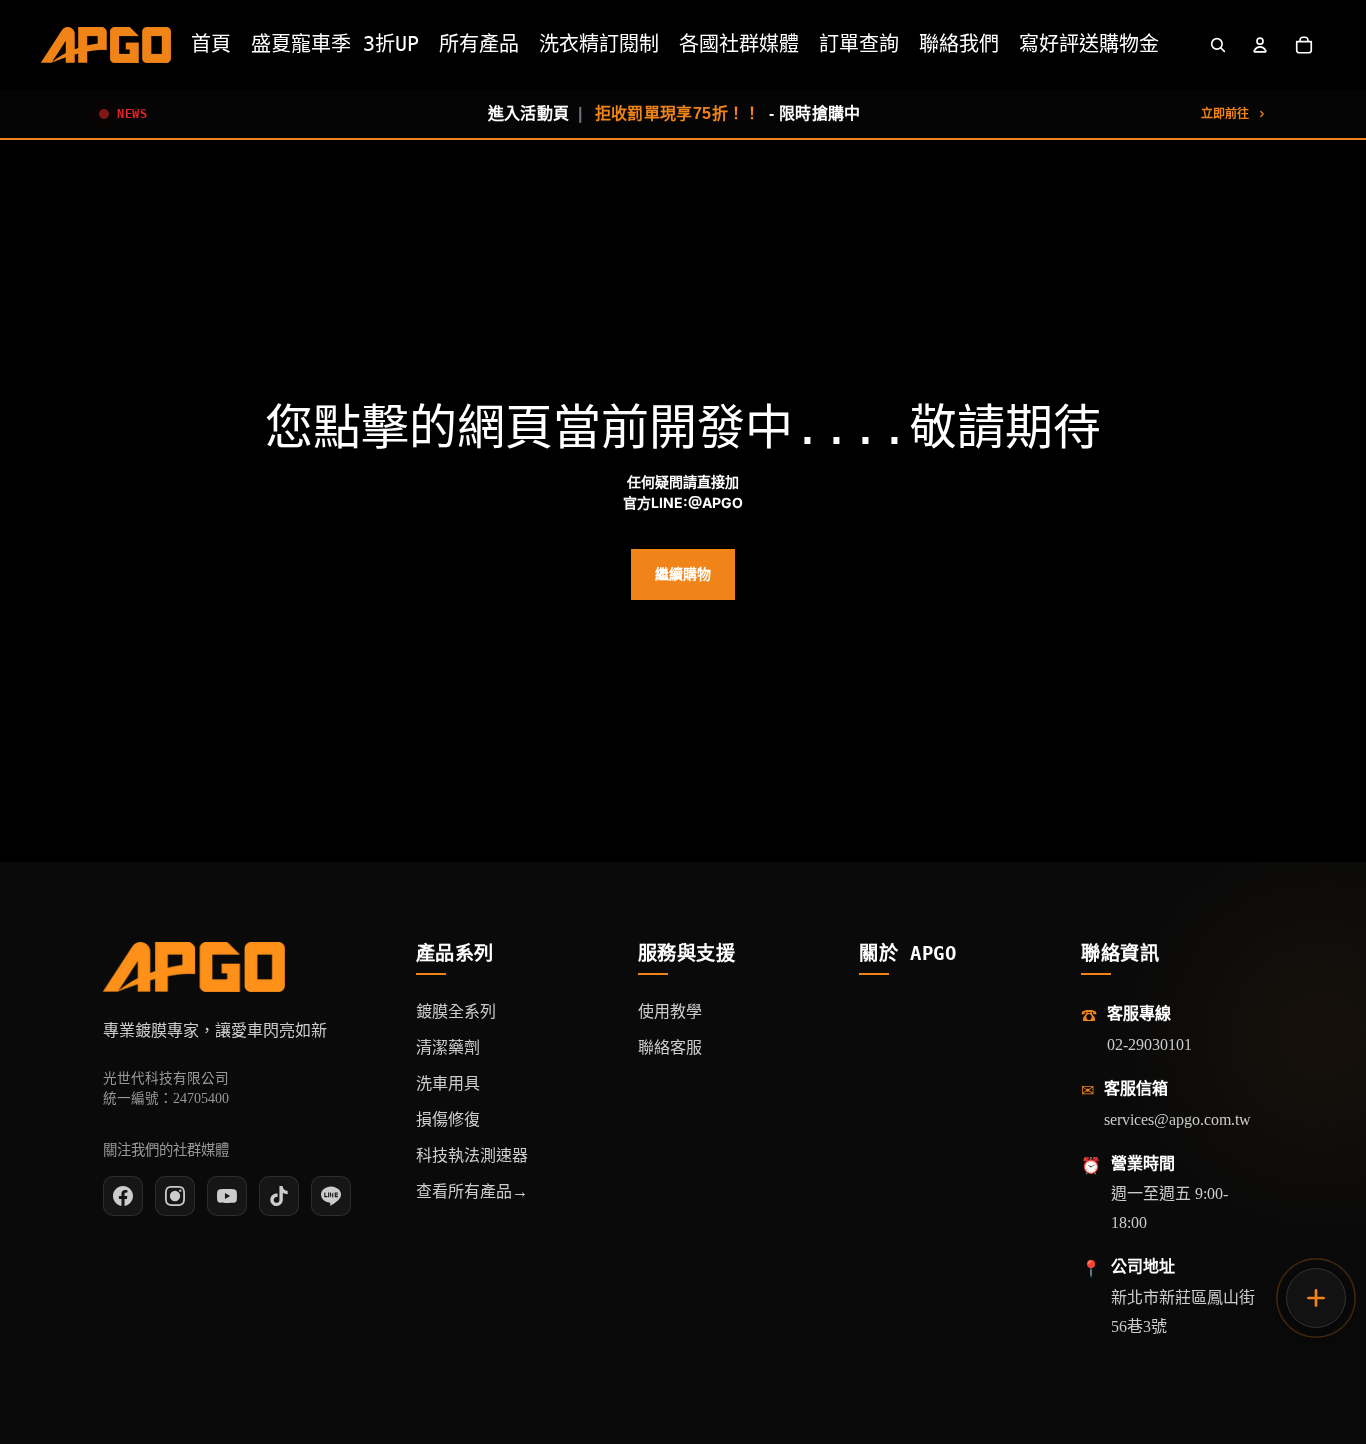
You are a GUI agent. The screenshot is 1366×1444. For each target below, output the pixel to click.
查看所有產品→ (472, 1191)
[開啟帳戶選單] (1260, 45)
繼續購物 (683, 574)
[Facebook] (123, 1196)
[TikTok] (279, 1196)
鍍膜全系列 (456, 1011)
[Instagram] (175, 1196)
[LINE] (331, 1196)
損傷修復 (448, 1119)
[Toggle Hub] (1316, 1298)
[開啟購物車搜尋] (1218, 45)
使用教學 (670, 1011)
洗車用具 (448, 1083)
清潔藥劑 (448, 1047)
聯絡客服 (670, 1047)
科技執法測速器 (472, 1155)
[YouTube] (227, 1196)
